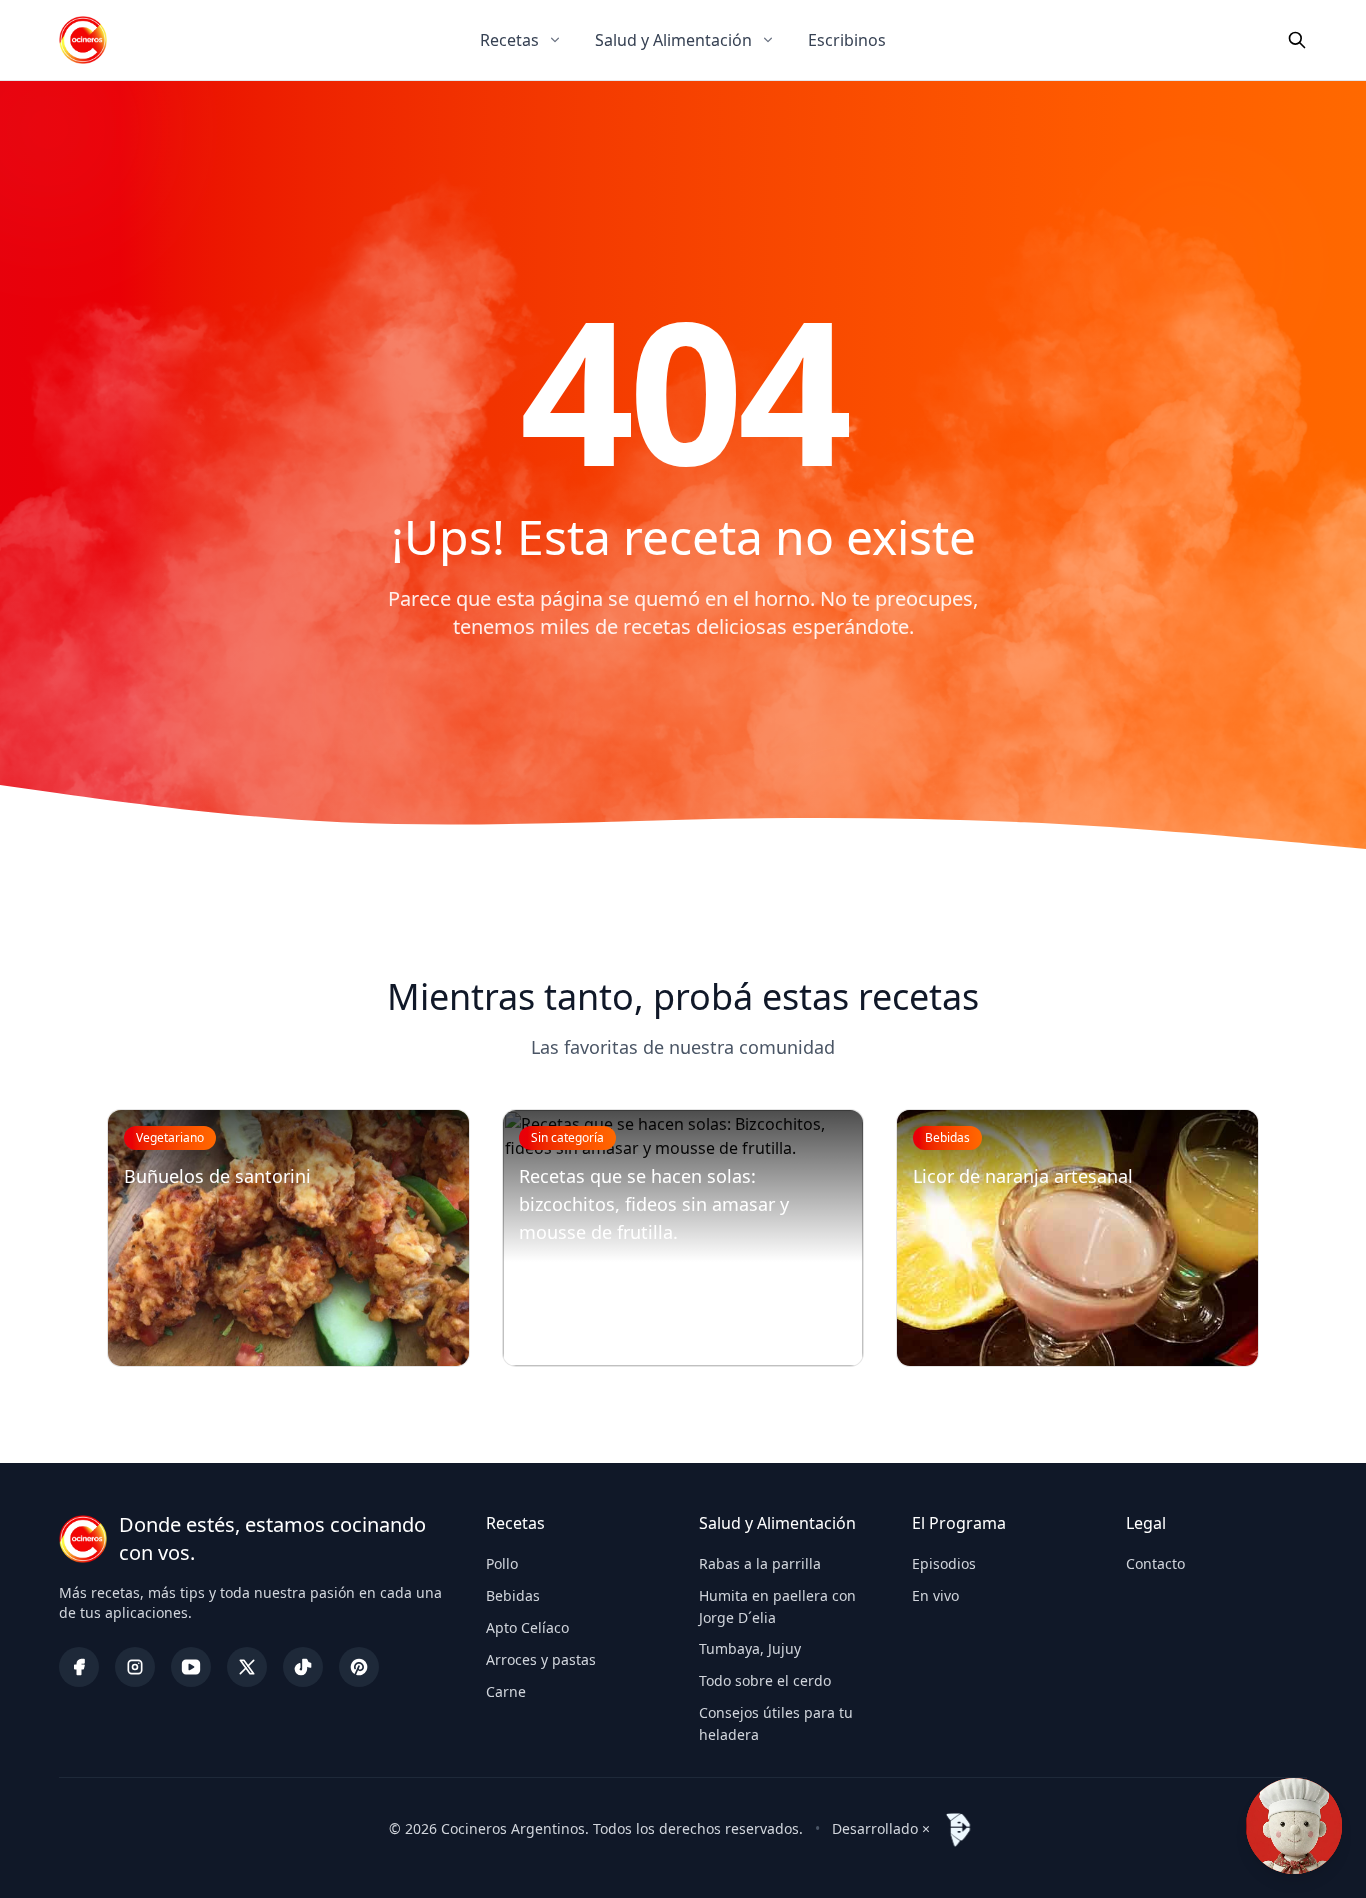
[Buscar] (1297, 40)
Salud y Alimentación (673, 40)
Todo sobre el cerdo (765, 1680)
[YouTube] (191, 1667)
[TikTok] (303, 1667)
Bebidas (513, 1595)
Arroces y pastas (541, 1659)
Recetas (509, 40)
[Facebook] (79, 1667)
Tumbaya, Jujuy (750, 1648)
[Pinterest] (359, 1667)
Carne (506, 1691)
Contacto (1155, 1563)
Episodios (944, 1563)
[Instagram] (135, 1667)
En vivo (935, 1595)
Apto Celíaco (527, 1627)
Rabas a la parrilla (760, 1563)
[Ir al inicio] (83, 40)
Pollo (502, 1563)
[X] (247, 1667)
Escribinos (847, 40)
